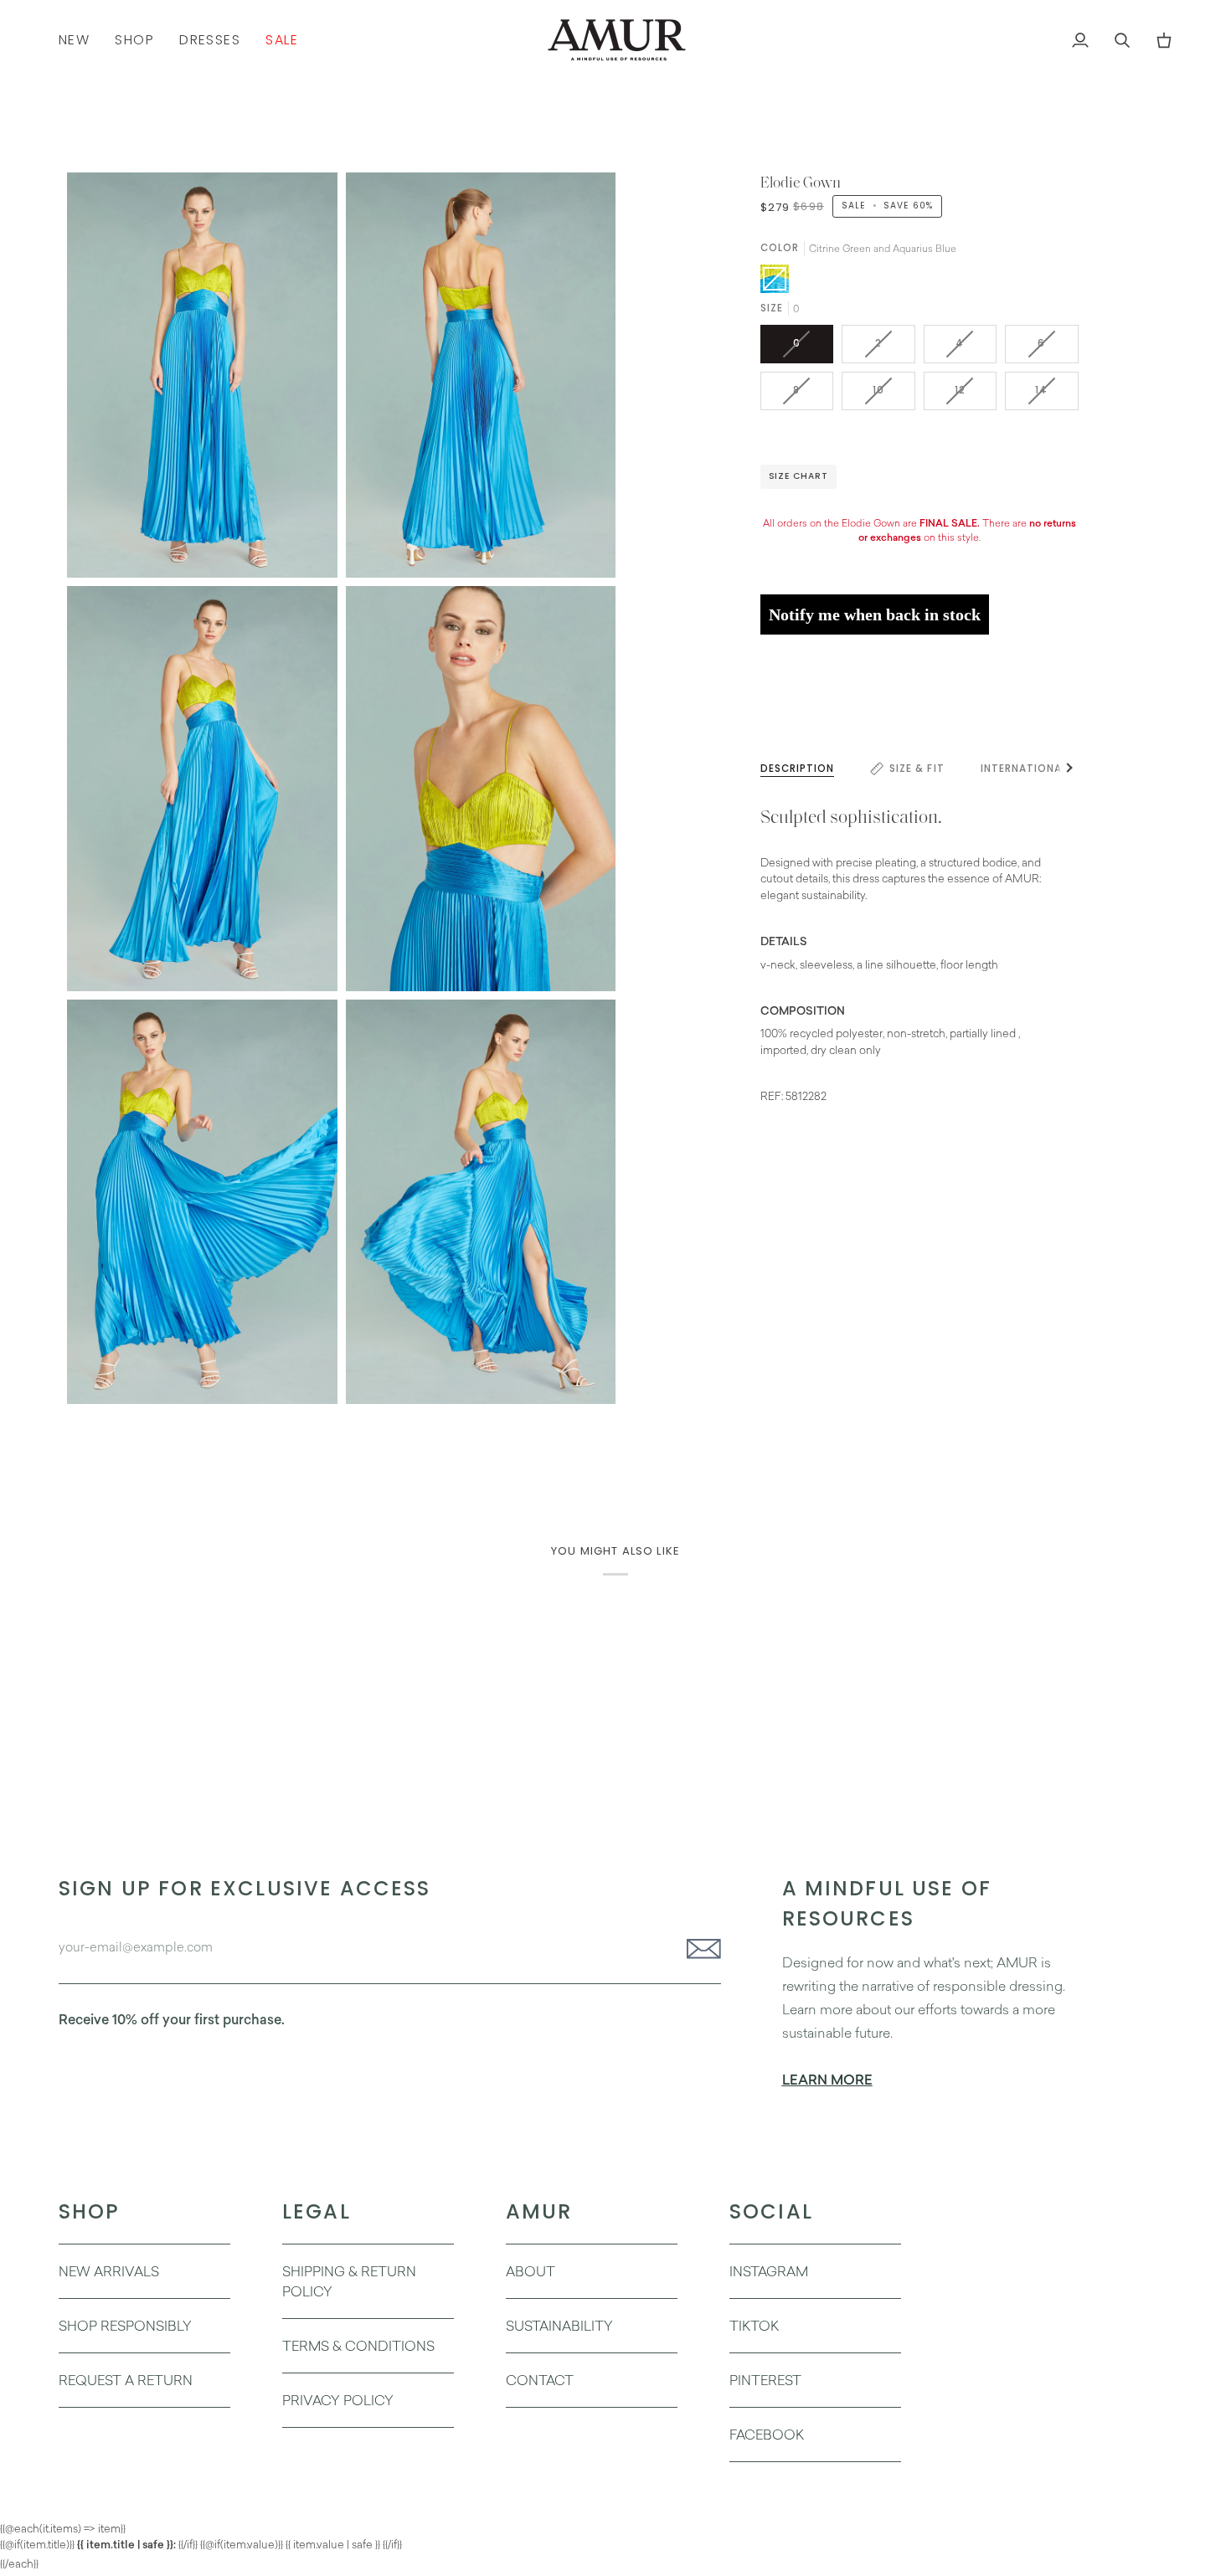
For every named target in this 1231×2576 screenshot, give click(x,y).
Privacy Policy (338, 2400)
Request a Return (126, 2380)
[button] (134, 40)
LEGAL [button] (317, 2211)
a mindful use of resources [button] (887, 1903)
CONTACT (540, 2380)
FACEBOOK (767, 2435)
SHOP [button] (90, 2211)
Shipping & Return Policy (349, 2281)
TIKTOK (754, 2326)
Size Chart (798, 476)
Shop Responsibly (125, 2326)
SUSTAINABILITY (559, 2326)
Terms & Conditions (358, 2346)
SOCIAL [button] (771, 2211)
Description (798, 769)
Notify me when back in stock (875, 614)
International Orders (1048, 769)
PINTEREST (765, 2380)
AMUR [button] (539, 2211)
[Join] (699, 1949)
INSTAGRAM (769, 2271)
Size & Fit (917, 769)
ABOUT (531, 2271)
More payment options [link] (818, 711)
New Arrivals (109, 2271)
